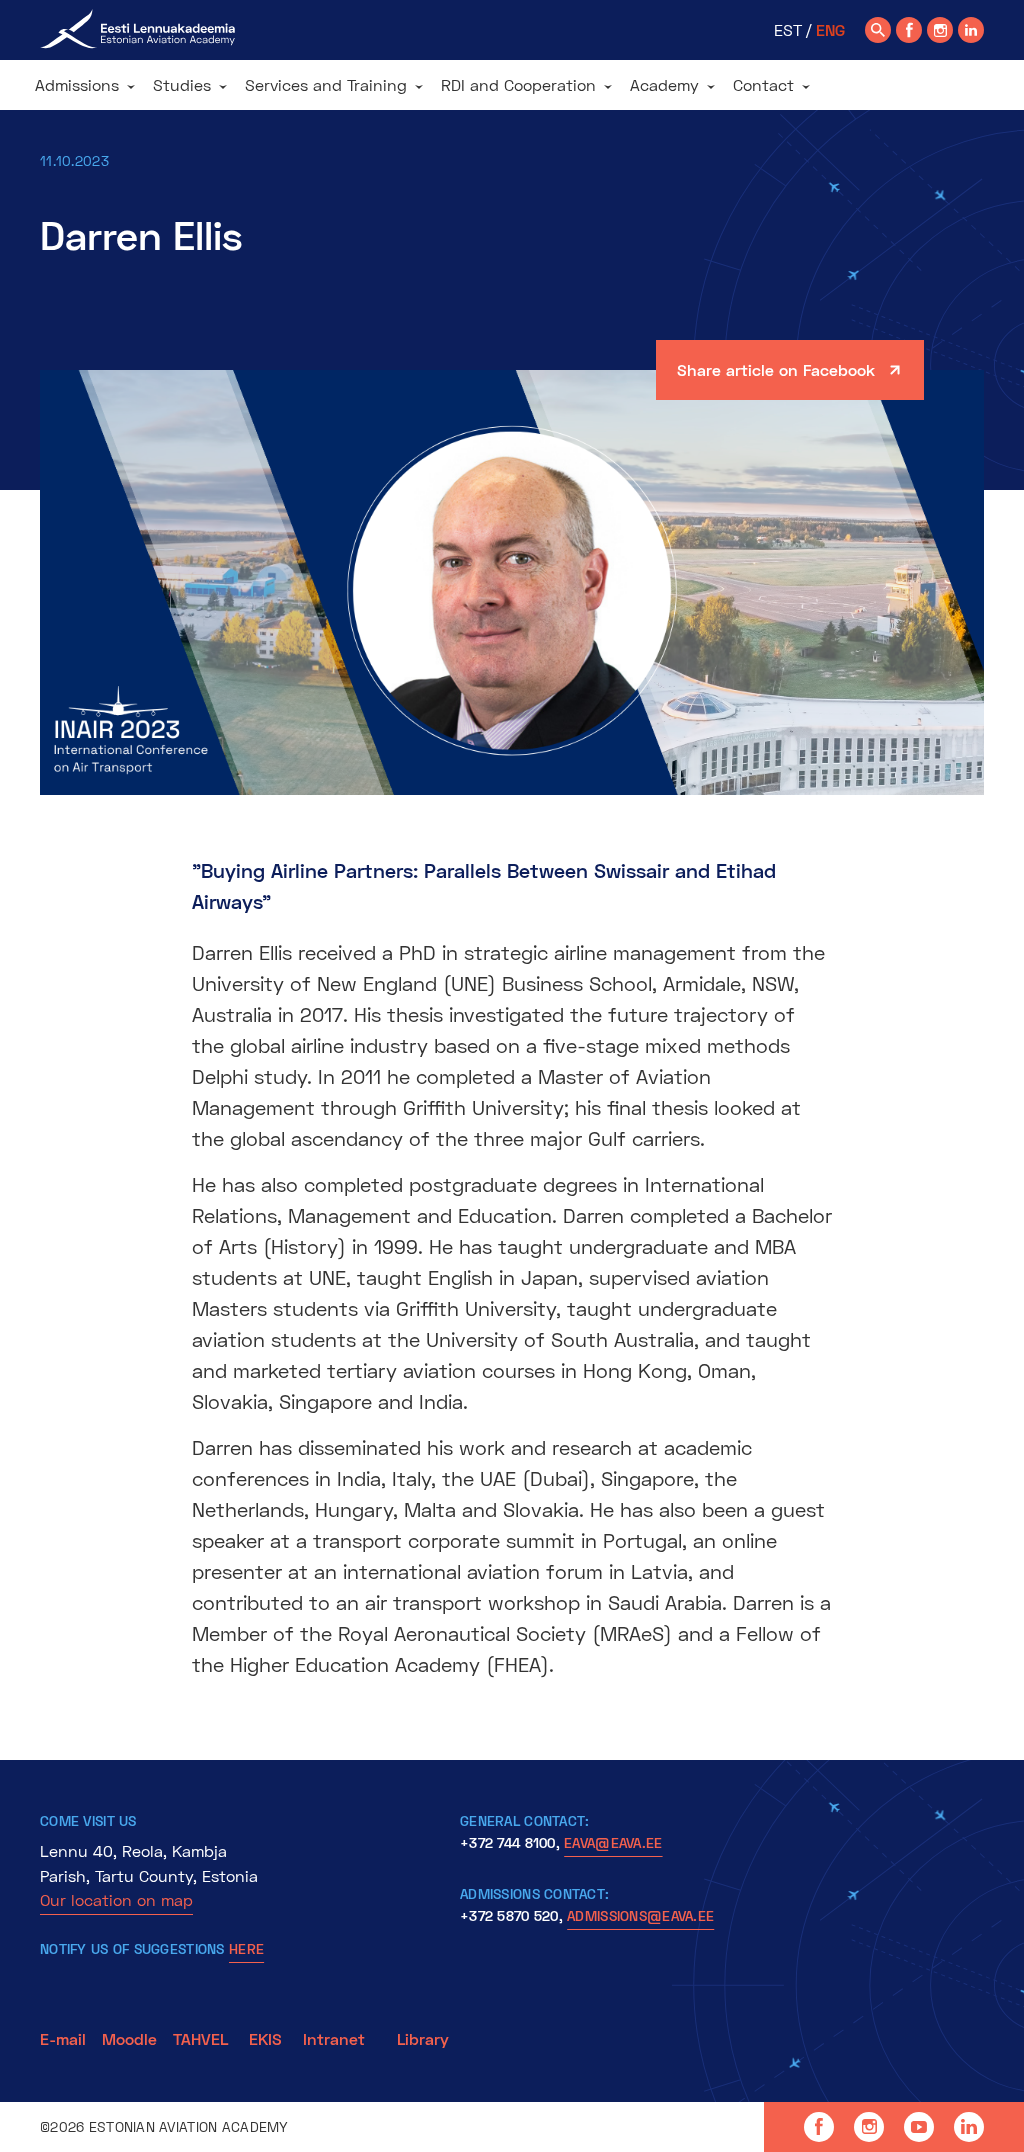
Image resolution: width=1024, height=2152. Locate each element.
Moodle (129, 2038)
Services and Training (326, 84)
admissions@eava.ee (640, 1915)
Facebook (819, 2127)
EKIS (265, 2038)
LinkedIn (969, 2127)
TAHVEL (200, 2038)
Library (423, 2038)
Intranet (334, 2038)
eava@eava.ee (613, 1842)
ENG (830, 29)
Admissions (77, 84)
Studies (182, 84)
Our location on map (116, 1899)
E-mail (63, 2038)
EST (788, 29)
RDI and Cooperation (518, 84)
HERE (246, 1948)
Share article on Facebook (776, 369)
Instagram (869, 2127)
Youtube (919, 2127)
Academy (664, 84)
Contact (763, 84)
